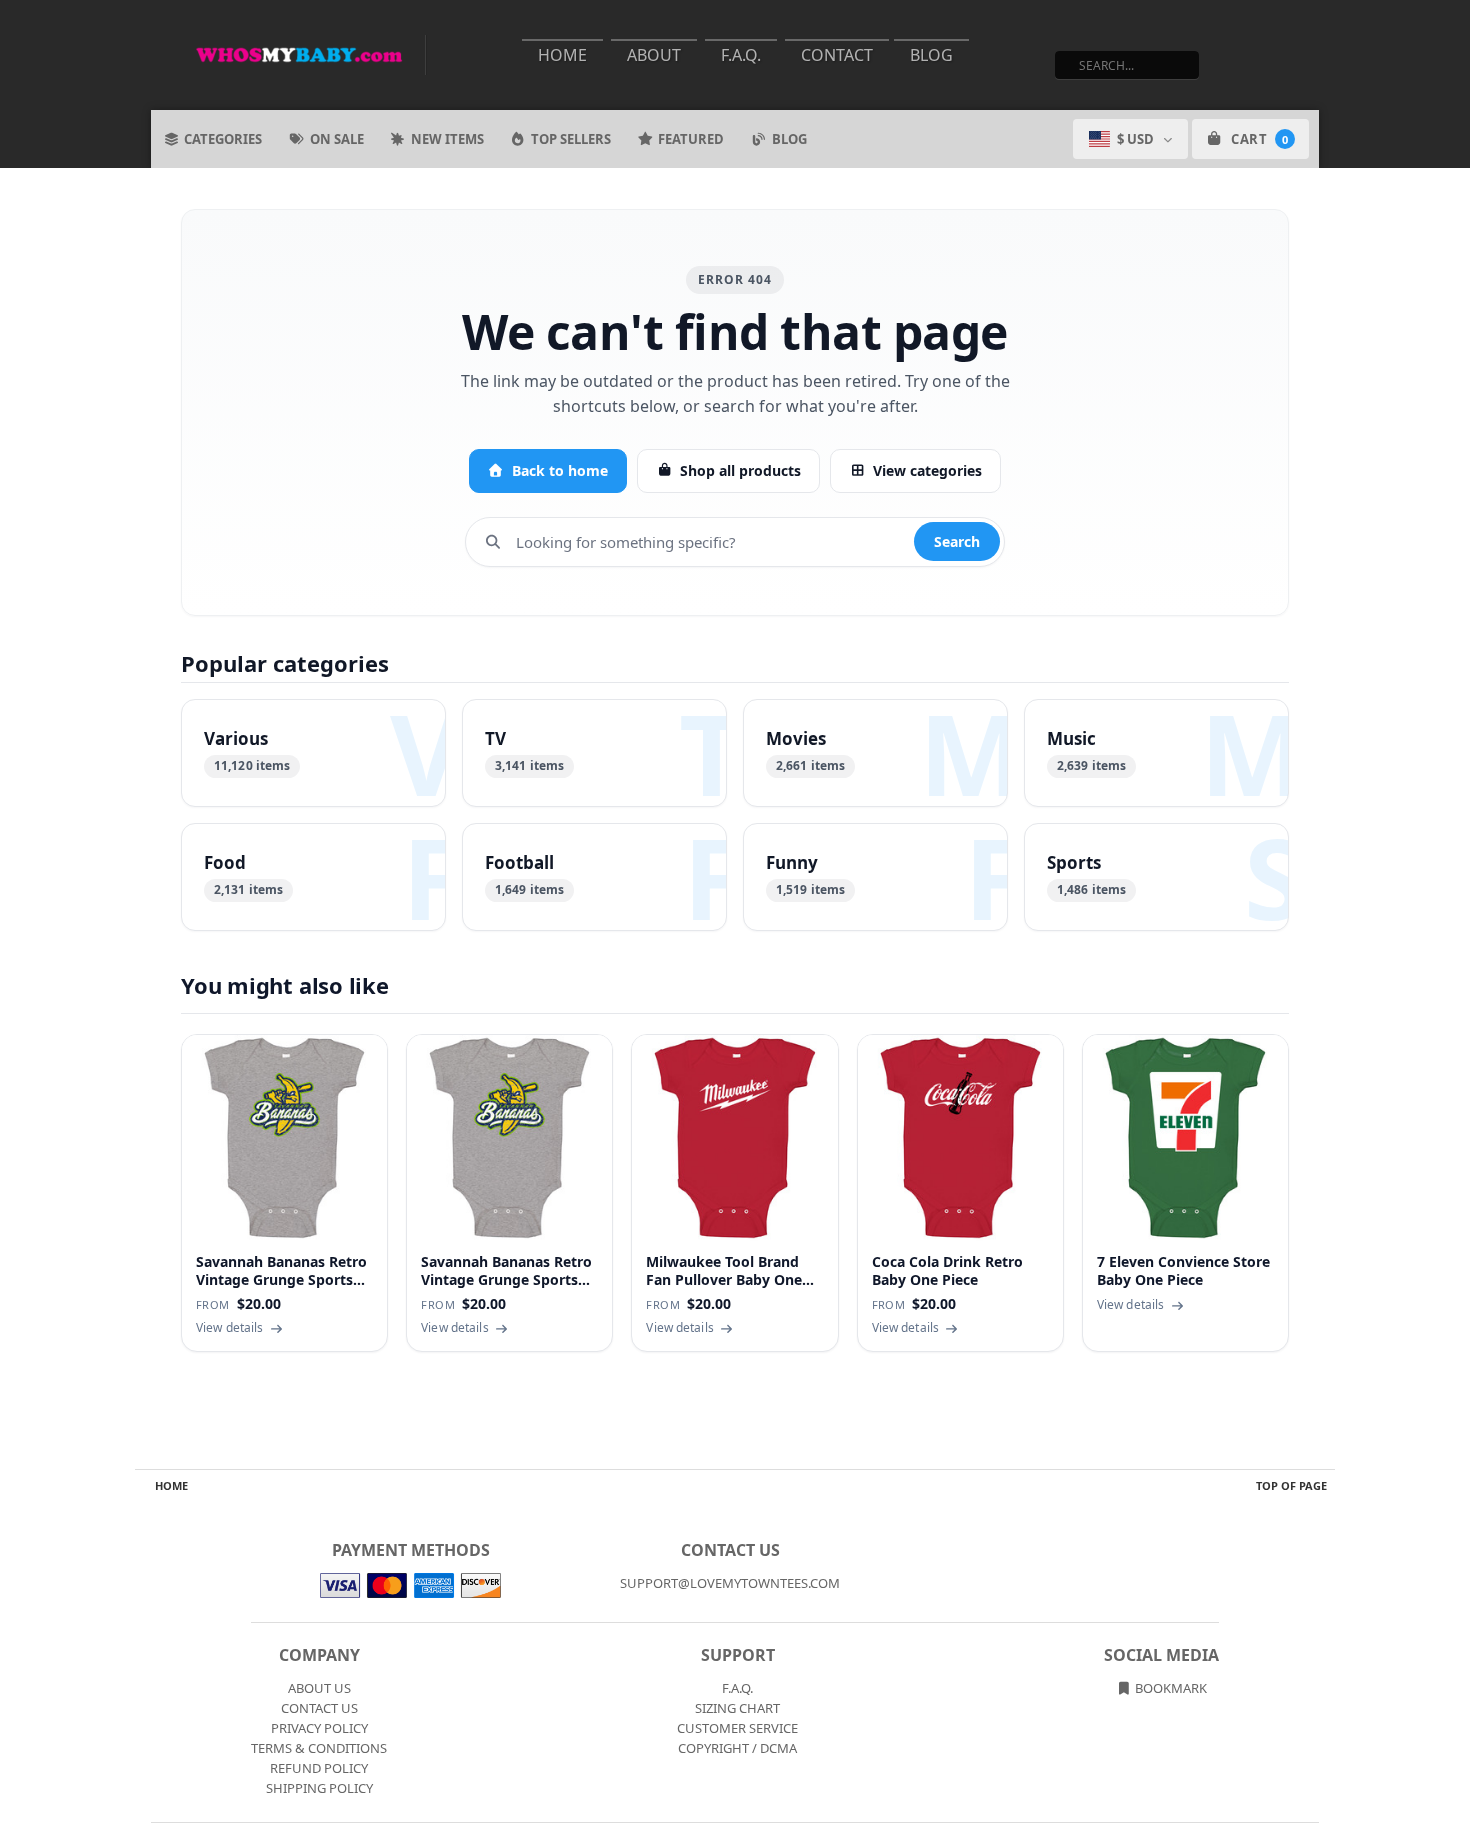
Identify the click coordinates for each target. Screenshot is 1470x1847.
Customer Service (737, 1728)
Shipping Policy (319, 1788)
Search (957, 541)
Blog (931, 55)
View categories (927, 470)
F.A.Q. (741, 55)
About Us (319, 1688)
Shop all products (740, 470)
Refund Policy (319, 1768)
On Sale (337, 139)
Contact (837, 55)
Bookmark (1169, 1688)
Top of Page (1291, 1485)
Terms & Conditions (319, 1748)
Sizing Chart (737, 1708)
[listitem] (313, 753)
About (654, 55)
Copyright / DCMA (737, 1748)
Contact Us (319, 1708)
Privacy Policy (319, 1728)
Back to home (560, 470)
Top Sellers (571, 139)
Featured (691, 139)
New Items (447, 139)
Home (562, 55)
